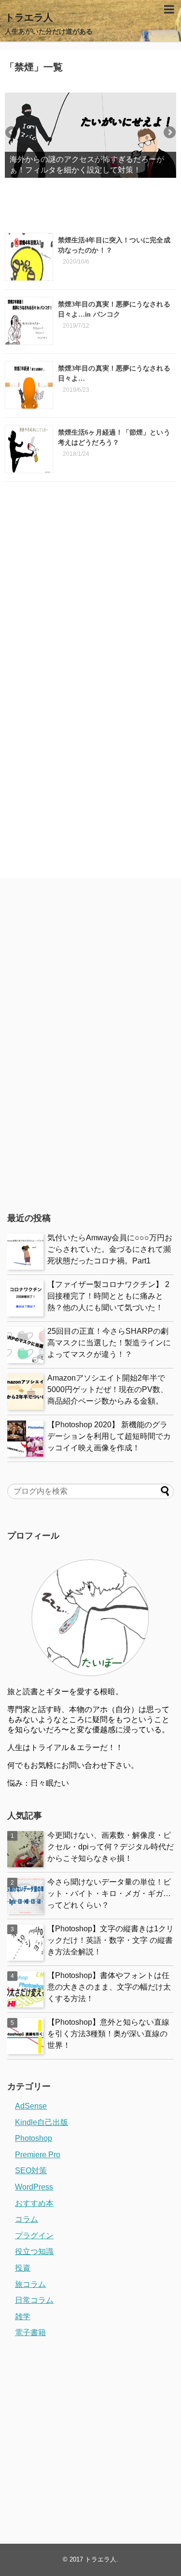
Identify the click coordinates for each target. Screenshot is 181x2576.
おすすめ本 (34, 2203)
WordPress (34, 2187)
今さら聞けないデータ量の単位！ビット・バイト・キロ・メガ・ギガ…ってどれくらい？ (109, 1893)
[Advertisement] (90, 589)
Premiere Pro (38, 2155)
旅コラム (30, 2284)
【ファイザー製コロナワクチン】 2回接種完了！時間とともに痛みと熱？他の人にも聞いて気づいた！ (108, 1296)
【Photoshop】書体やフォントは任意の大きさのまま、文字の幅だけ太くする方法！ (109, 1987)
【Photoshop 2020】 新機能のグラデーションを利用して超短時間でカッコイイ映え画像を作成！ (109, 1436)
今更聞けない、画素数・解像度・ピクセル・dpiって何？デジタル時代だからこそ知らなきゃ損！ (111, 1847)
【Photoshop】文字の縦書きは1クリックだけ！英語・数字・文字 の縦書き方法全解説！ (111, 1940)
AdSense (31, 2106)
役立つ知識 (34, 2251)
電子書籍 (30, 2332)
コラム (27, 2219)
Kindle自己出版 (42, 2122)
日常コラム (34, 2300)
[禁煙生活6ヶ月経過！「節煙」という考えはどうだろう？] (29, 449)
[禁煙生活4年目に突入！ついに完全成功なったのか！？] (29, 257)
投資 (23, 2268)
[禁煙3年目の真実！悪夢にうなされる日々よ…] (29, 385)
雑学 (23, 2317)
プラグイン (34, 2236)
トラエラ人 (29, 17)
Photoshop (34, 2138)
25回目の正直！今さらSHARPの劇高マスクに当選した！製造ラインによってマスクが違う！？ (109, 1343)
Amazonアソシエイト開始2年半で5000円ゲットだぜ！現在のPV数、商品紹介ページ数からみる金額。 (108, 1389)
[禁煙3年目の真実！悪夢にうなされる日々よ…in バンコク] (29, 321)
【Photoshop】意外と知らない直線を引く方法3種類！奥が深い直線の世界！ (108, 2034)
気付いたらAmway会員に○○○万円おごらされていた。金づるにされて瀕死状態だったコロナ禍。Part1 (110, 1249)
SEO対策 (31, 2171)
